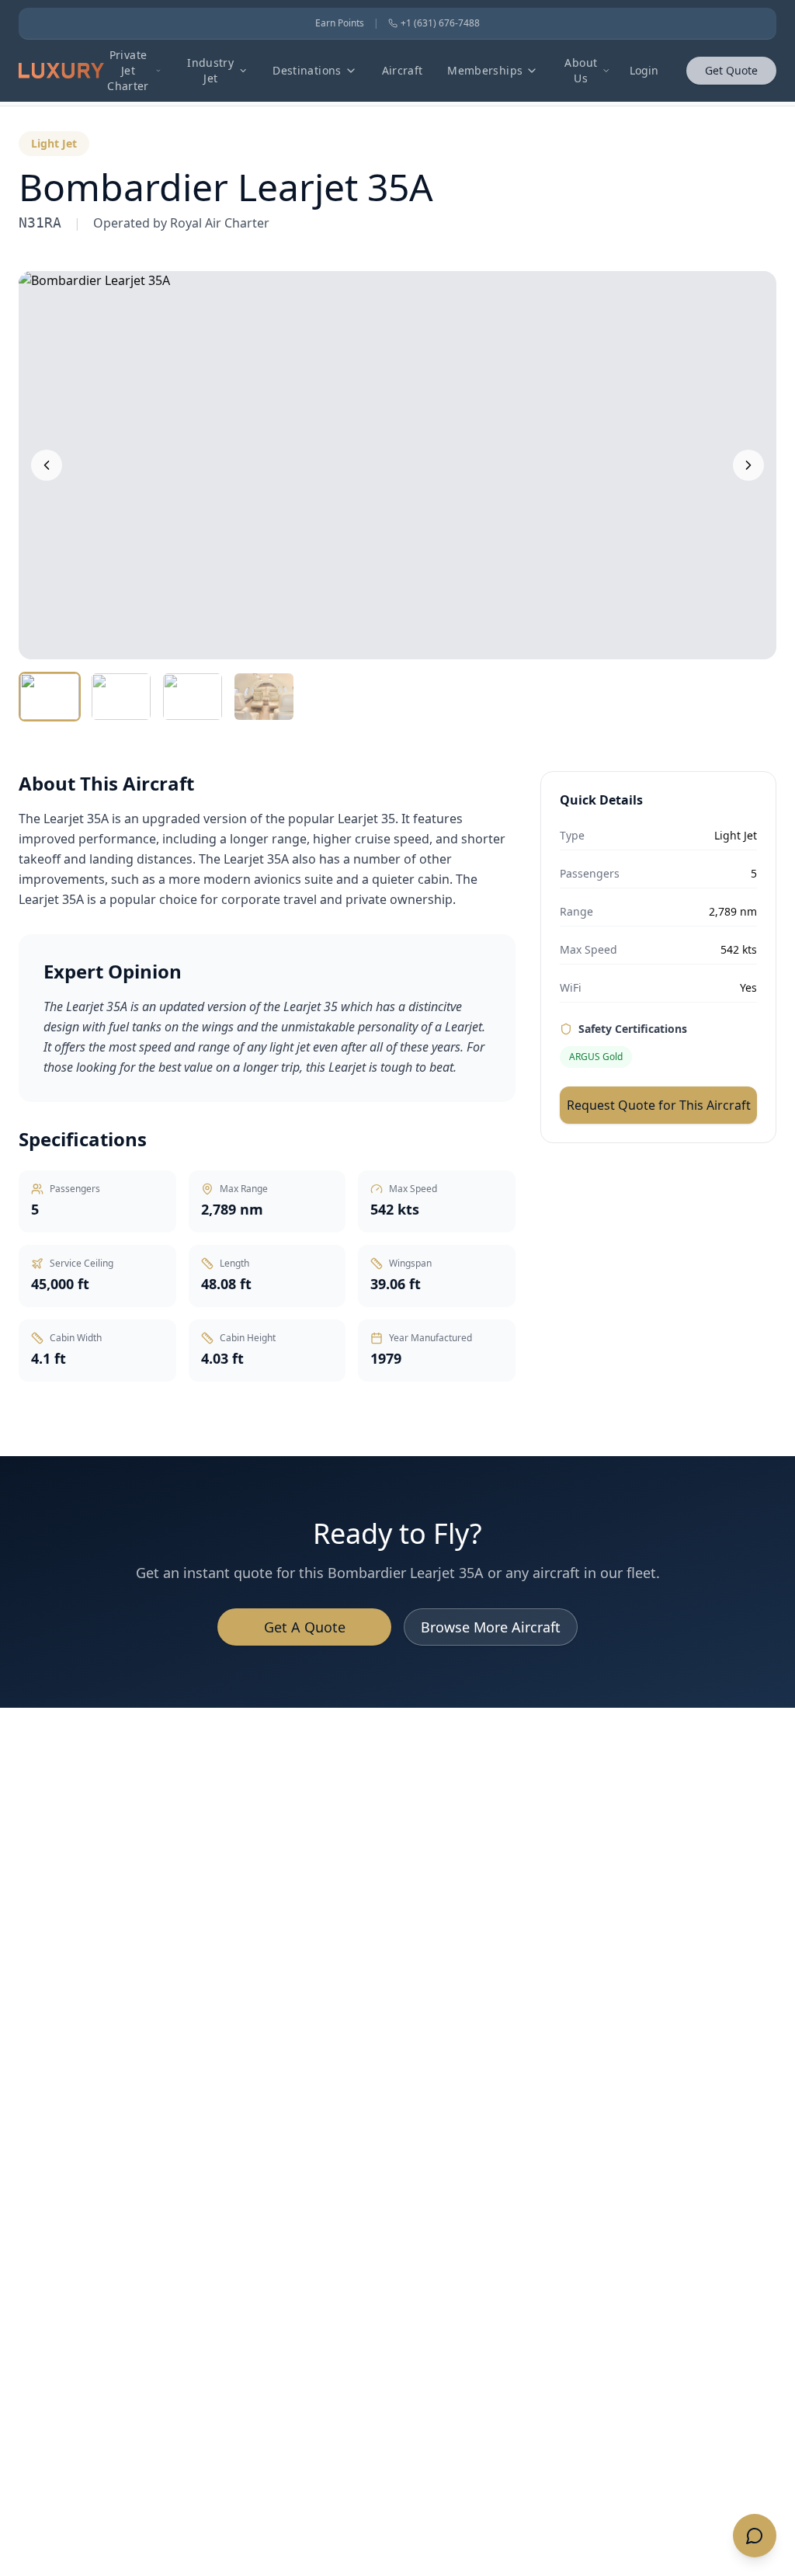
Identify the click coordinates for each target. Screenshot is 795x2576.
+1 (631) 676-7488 (440, 23)
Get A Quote (305, 1627)
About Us (581, 70)
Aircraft (403, 70)
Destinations (307, 70)
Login (644, 70)
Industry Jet (210, 70)
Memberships (485, 70)
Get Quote (731, 70)
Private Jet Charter (128, 70)
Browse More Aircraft (491, 1627)
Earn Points (340, 23)
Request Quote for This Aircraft (659, 1105)
